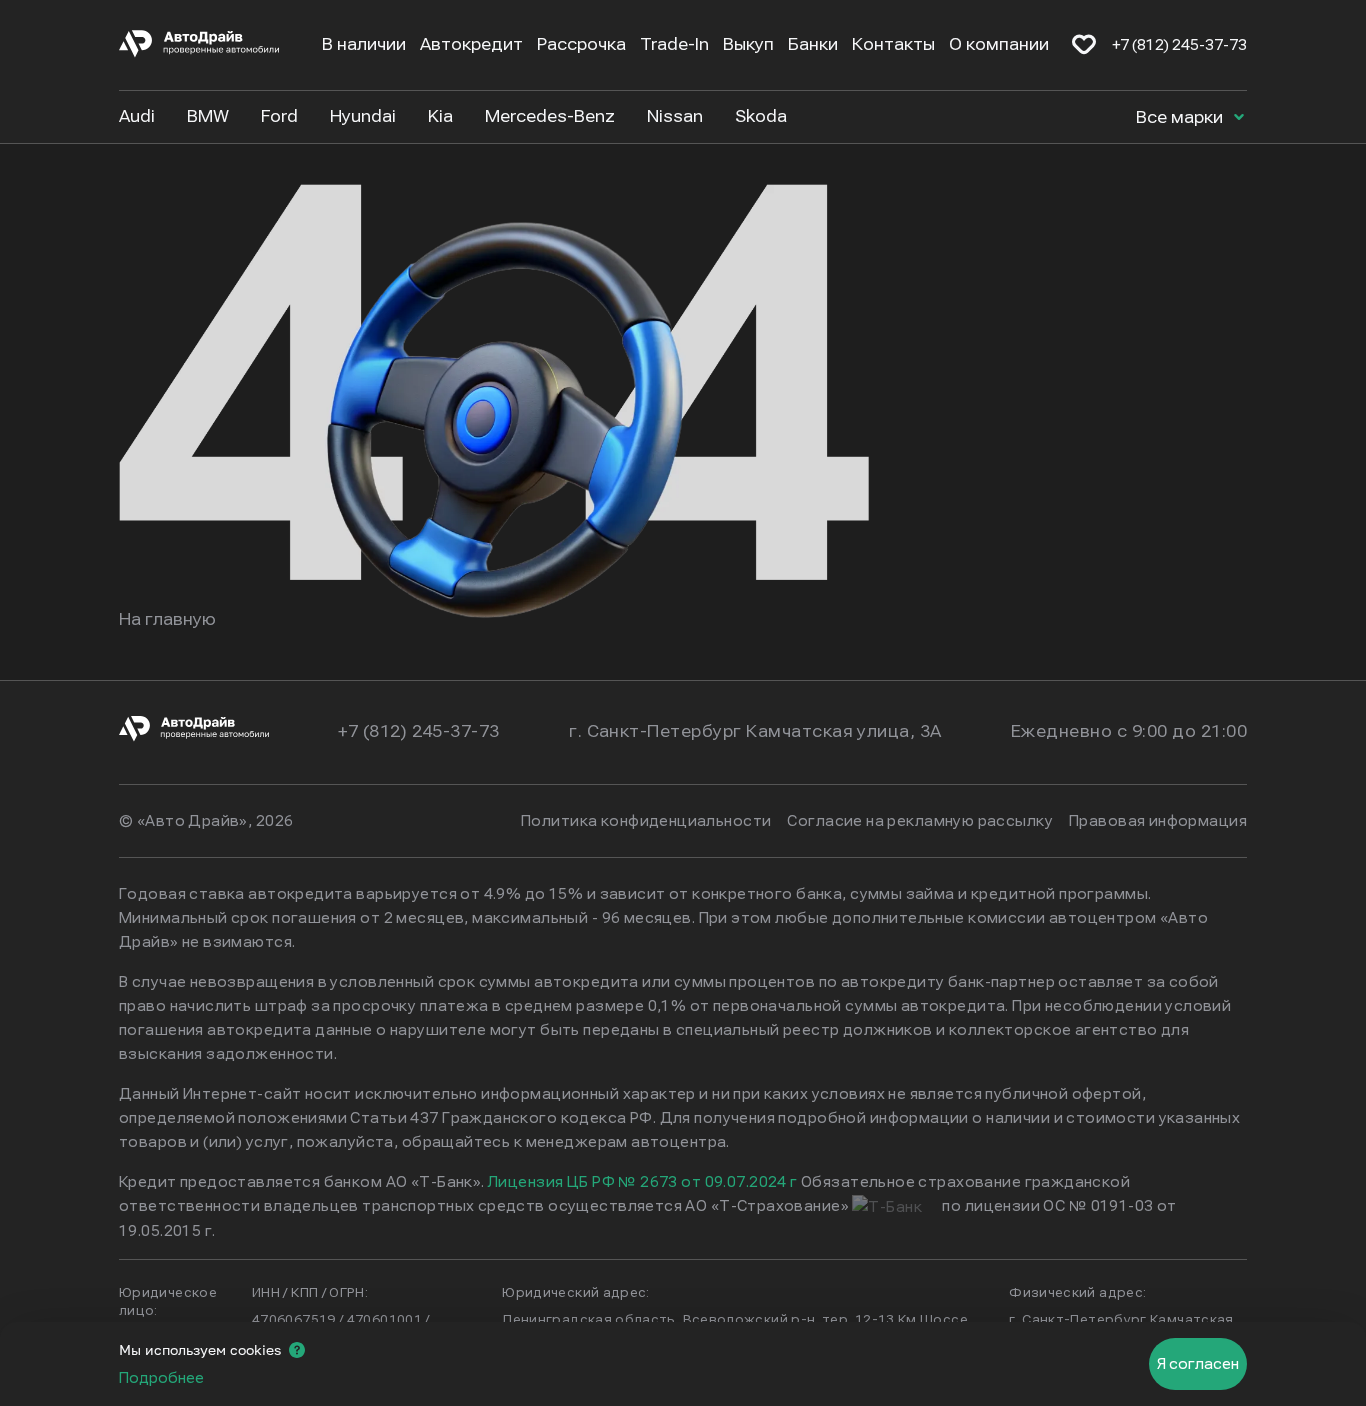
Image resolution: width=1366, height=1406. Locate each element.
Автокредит (471, 44)
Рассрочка (581, 44)
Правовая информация (1158, 821)
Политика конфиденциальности (646, 821)
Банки (813, 44)
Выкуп (748, 44)
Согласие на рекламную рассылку (920, 821)
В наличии (364, 44)
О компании (999, 44)
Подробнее (161, 1378)
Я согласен (1198, 1364)
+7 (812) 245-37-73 (1179, 45)
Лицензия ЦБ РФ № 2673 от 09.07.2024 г (643, 1182)
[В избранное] (1084, 45)
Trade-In (674, 44)
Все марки (1181, 117)
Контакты (893, 44)
